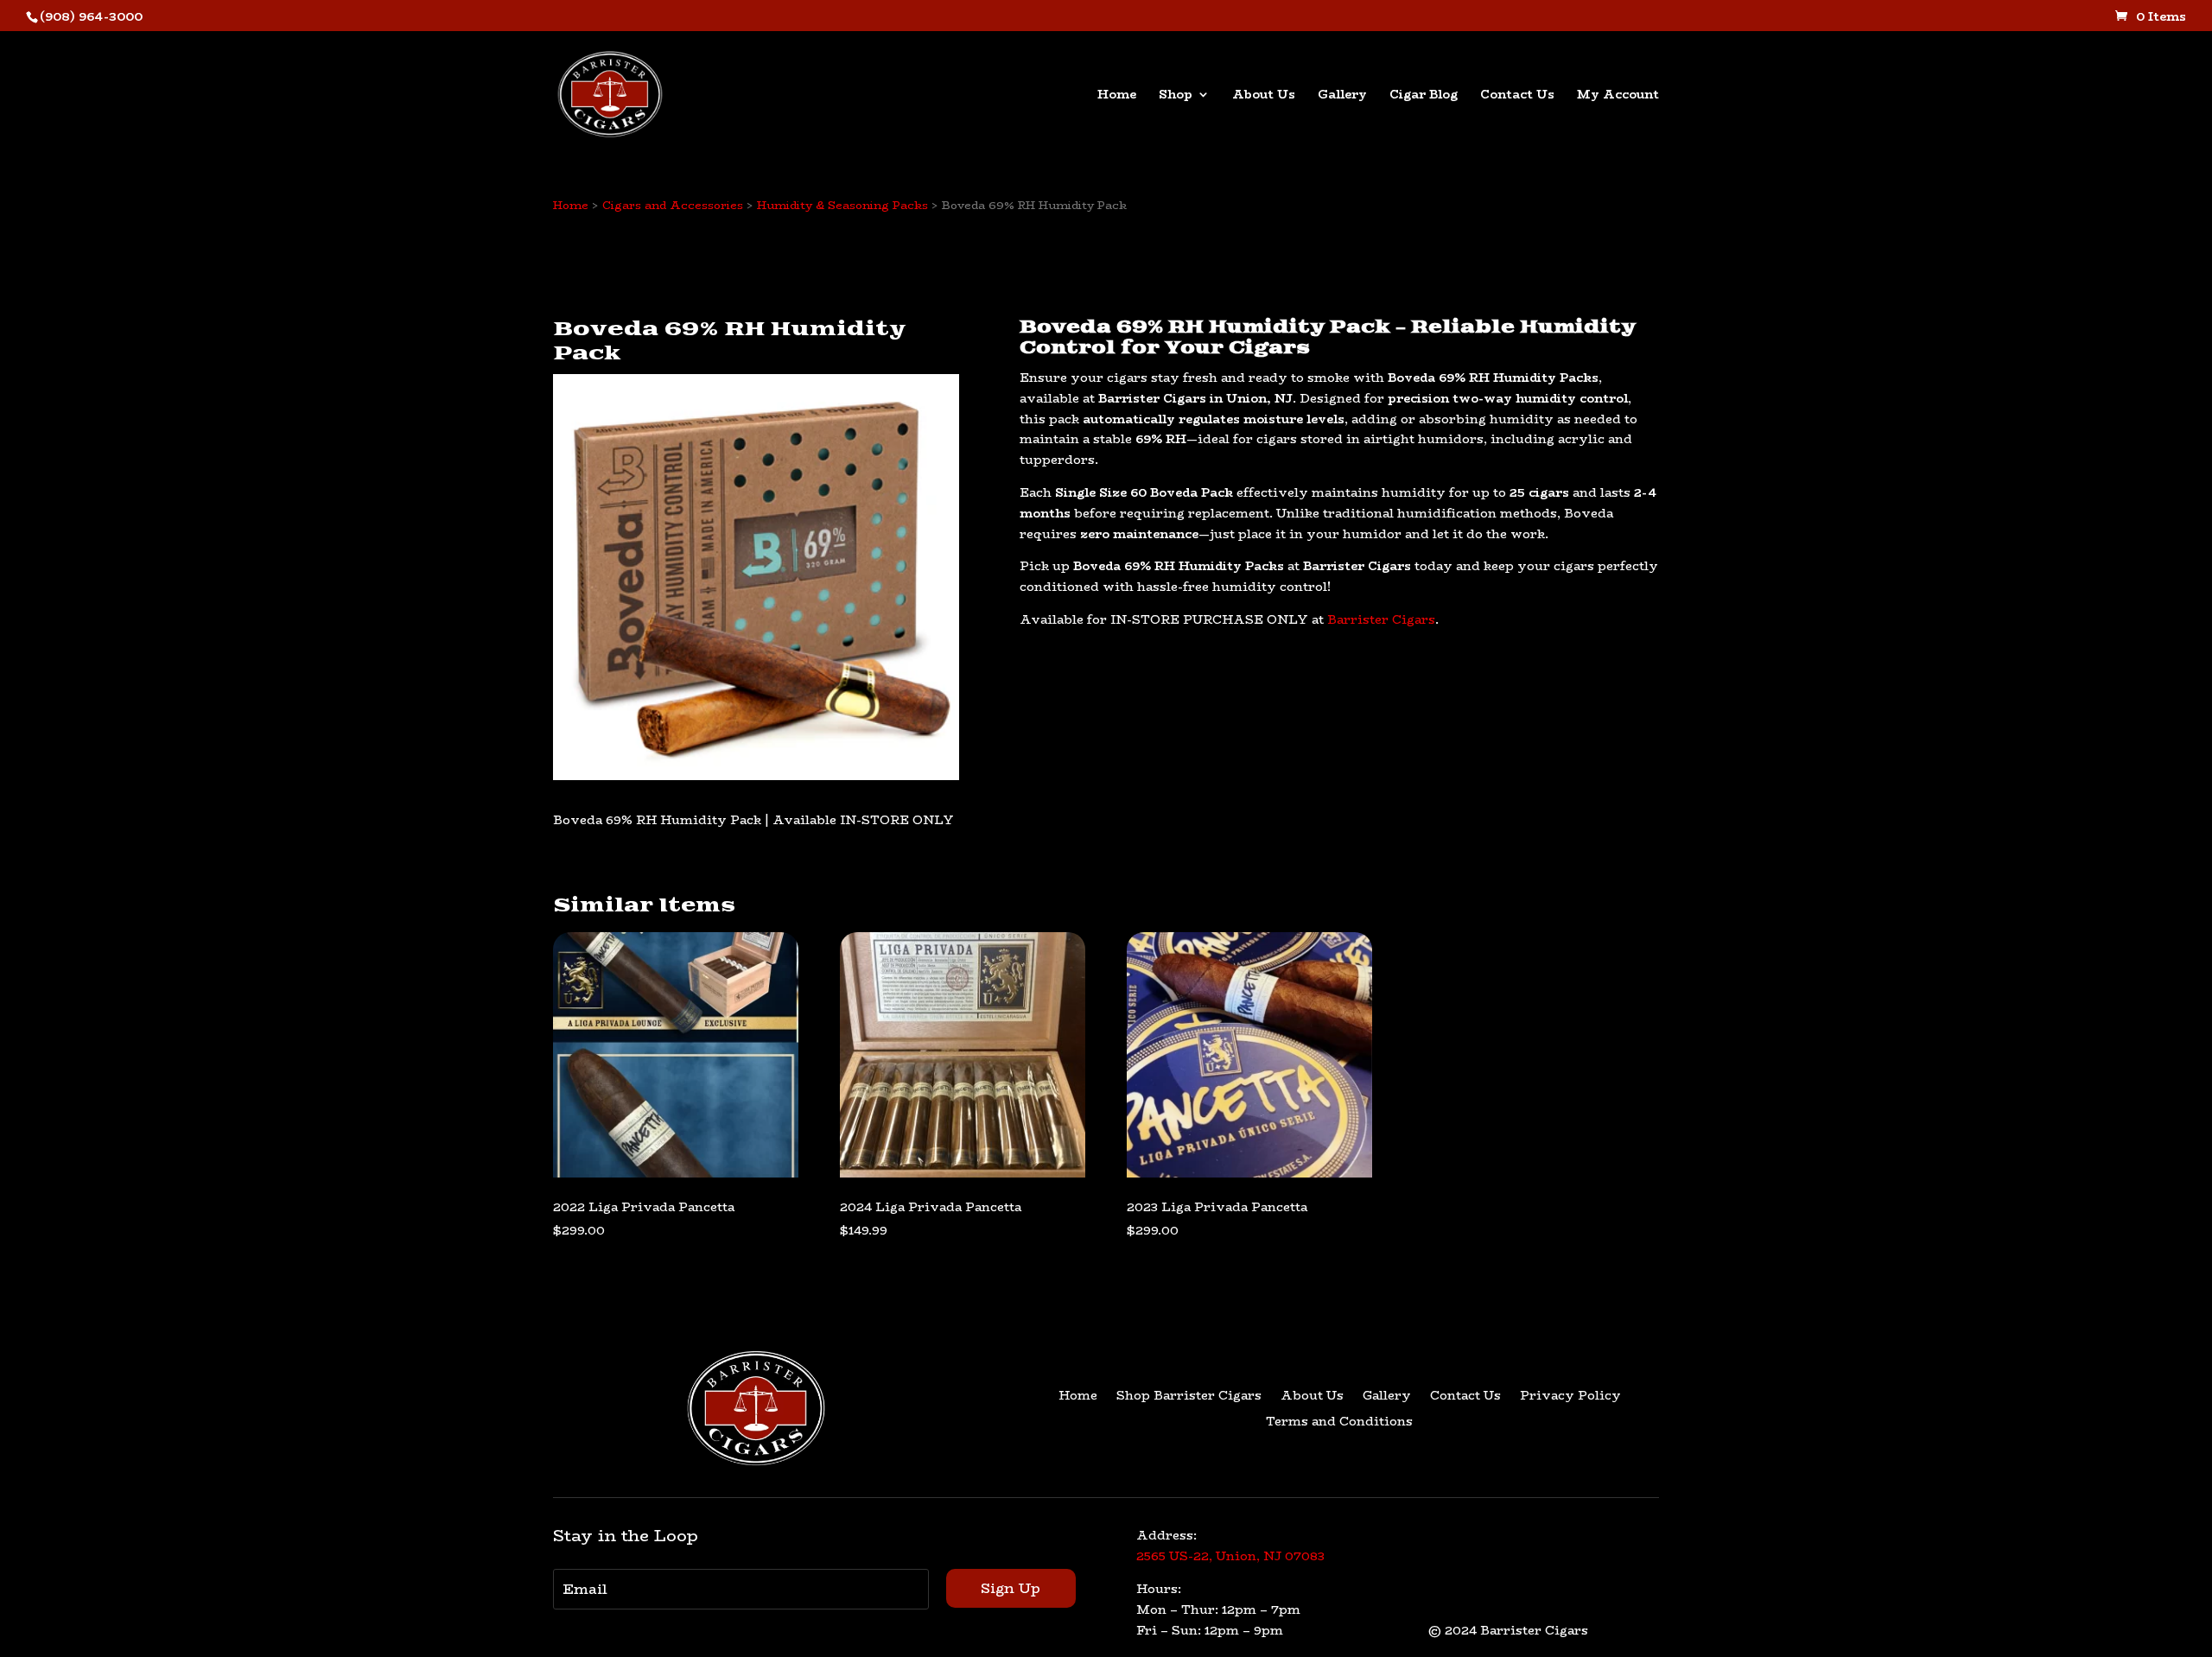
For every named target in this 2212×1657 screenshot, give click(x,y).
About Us (1264, 96)
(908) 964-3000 (91, 16)
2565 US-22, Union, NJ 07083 (1230, 1556)
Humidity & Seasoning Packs (842, 205)
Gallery (1342, 96)
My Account (1618, 96)
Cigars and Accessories (673, 205)
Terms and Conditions (1339, 1423)
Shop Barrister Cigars (1189, 1397)
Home (1117, 96)
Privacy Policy (1570, 1397)
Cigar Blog (1424, 96)
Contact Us (1517, 96)
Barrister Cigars (1381, 619)
